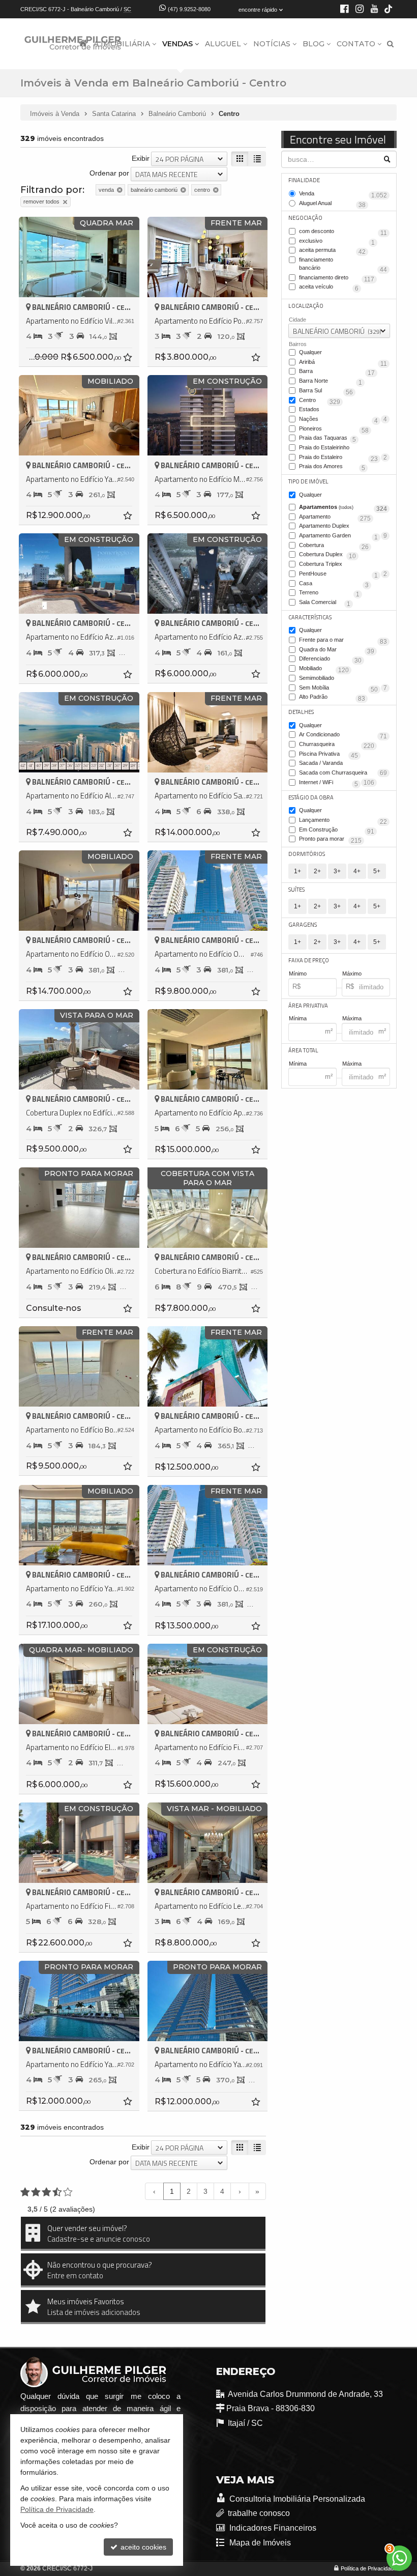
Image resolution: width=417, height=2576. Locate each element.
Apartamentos (343, 508)
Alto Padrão (332, 698)
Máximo (352, 974)
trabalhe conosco (259, 2513)
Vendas (177, 44)
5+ (377, 871)
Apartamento (335, 518)
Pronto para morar (330, 840)
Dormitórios (307, 854)
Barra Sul (326, 391)
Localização (306, 306)
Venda (343, 194)
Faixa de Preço (309, 960)
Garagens (303, 925)
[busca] (390, 44)
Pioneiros (334, 430)
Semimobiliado (343, 679)
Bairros (298, 344)
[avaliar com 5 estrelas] (68, 2192)
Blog (314, 44)
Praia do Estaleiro (338, 458)
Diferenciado (330, 660)
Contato (356, 44)
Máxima (352, 1018)
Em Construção (337, 831)
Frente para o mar (343, 641)
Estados (343, 410)
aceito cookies (142, 2547)
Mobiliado (324, 669)
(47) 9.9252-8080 (189, 9)
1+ (297, 871)
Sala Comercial (325, 603)
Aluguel (223, 44)
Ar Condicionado (343, 735)
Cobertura (334, 546)
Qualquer (310, 352)
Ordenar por (109, 173)
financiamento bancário (343, 264)
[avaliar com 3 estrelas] (47, 2192)
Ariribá (343, 363)
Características (310, 617)
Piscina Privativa (329, 755)
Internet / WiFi (329, 783)
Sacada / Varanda (343, 764)
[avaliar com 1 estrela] (25, 2192)
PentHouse (338, 575)
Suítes (296, 890)
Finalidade (304, 180)
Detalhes (301, 712)
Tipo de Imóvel (308, 481)
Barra (337, 372)
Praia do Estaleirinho (343, 448)
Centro (320, 401)
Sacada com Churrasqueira (337, 774)
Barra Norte (331, 382)
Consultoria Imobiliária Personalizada (296, 2499)
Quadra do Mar (337, 650)
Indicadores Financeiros (272, 2528)
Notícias (272, 44)
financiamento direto (337, 278)
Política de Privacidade (369, 2568)
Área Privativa (308, 1006)
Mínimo (298, 974)
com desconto (343, 232)
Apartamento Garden (338, 536)
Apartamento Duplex (343, 527)
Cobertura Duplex (327, 555)
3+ (337, 871)
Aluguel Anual (332, 204)
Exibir (141, 158)
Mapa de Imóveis (259, 2543)
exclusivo (337, 242)
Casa (334, 584)
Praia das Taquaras (327, 439)
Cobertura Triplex (343, 565)
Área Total (303, 1050)
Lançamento (343, 821)
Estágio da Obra (311, 797)
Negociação (305, 218)
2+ (317, 871)
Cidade (297, 320)
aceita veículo (329, 288)
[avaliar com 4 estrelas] (57, 2192)
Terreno (329, 593)
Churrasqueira (337, 745)
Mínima (298, 1018)
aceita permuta (332, 251)
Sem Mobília (338, 689)
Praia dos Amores (332, 467)
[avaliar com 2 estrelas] (36, 2192)
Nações (338, 420)
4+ (357, 871)
